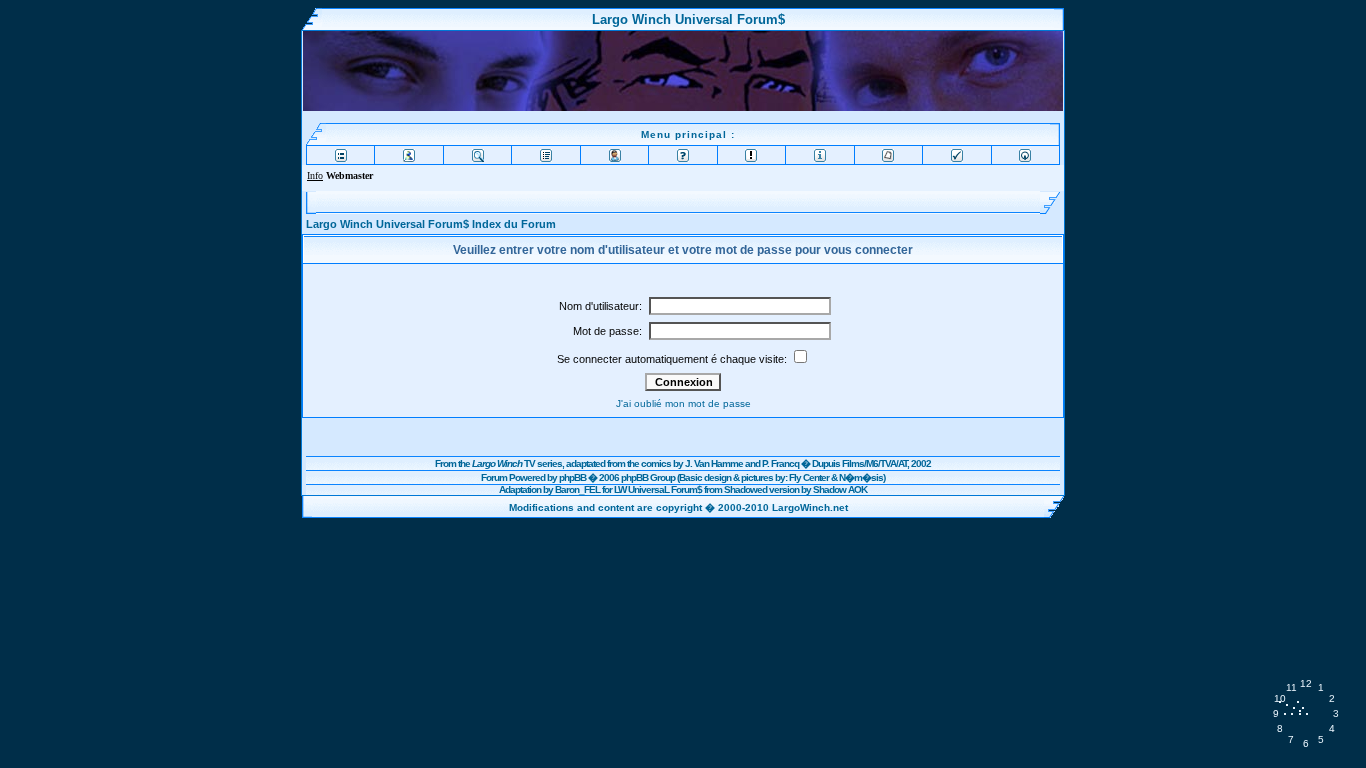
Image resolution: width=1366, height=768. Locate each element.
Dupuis (826, 463)
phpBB (572, 477)
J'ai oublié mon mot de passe (683, 403)
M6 (872, 463)
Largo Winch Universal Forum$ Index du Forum (431, 224)
